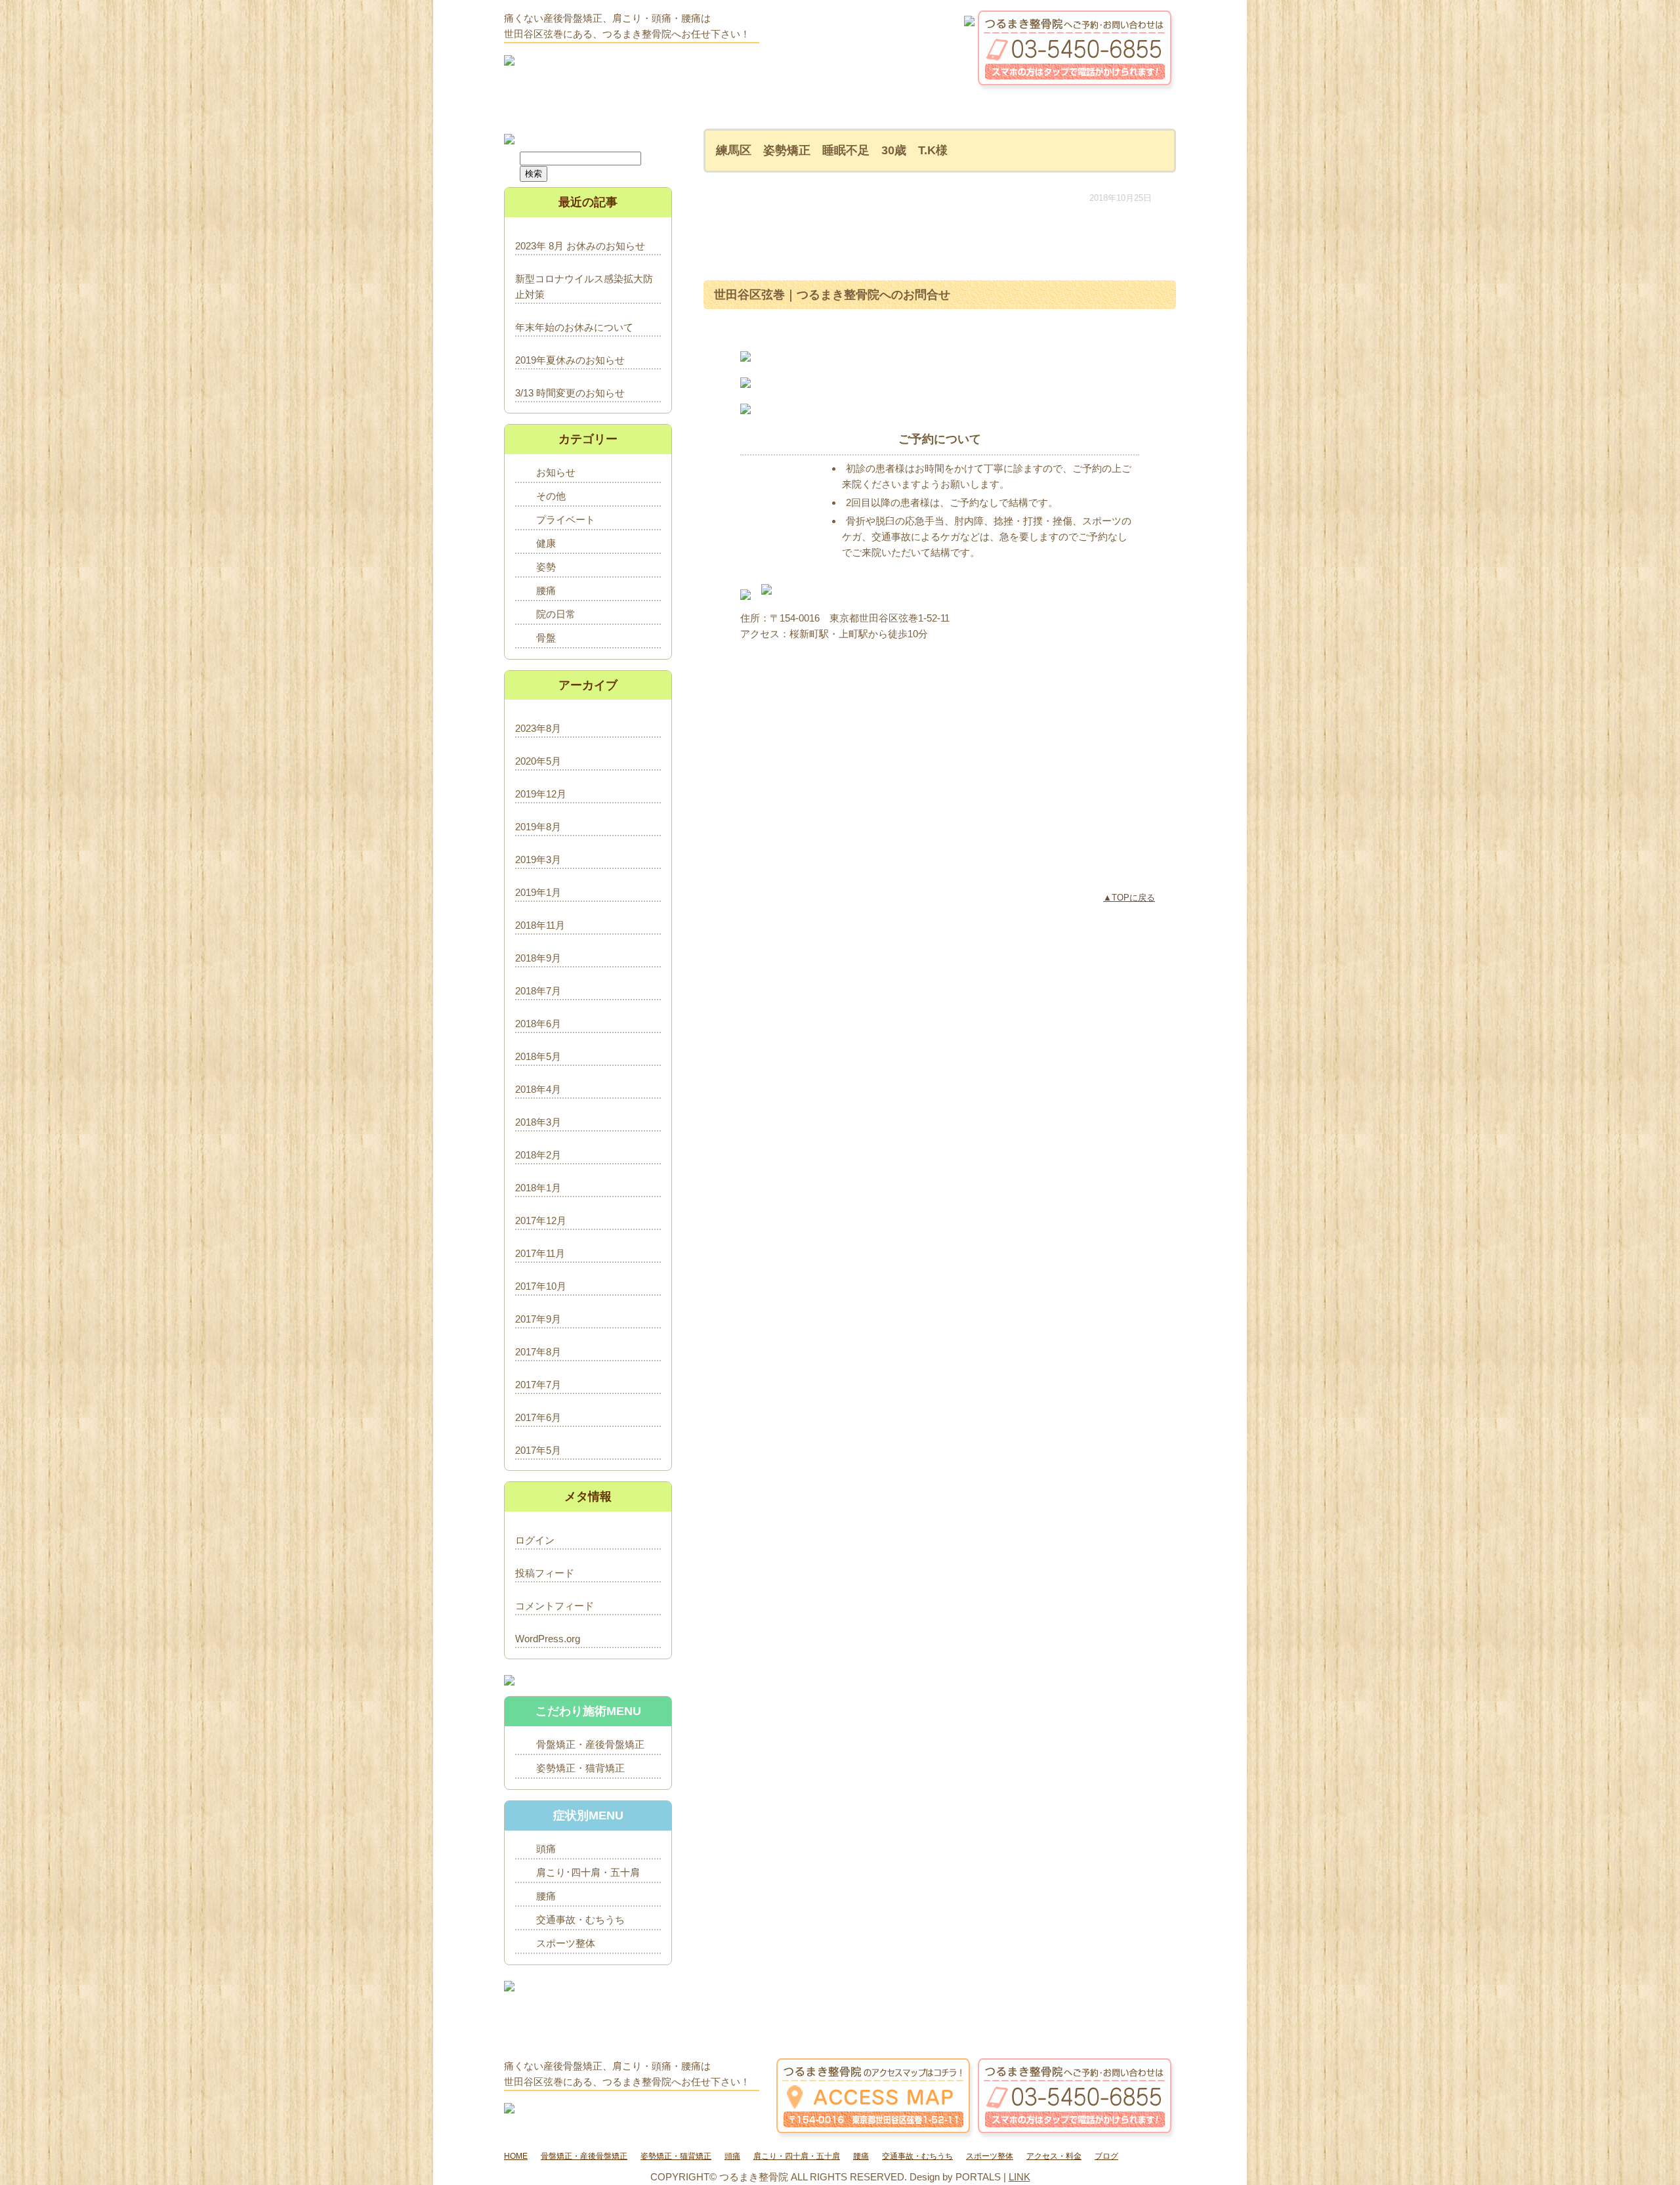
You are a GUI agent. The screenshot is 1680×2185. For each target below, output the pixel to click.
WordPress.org (548, 1639)
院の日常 (556, 614)
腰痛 (546, 590)
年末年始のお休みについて (574, 327)
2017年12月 (541, 1220)
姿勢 (546, 567)
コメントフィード (555, 1606)
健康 (546, 543)
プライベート (566, 520)
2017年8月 (538, 1352)
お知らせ (556, 472)
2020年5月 (538, 761)
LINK (1019, 2177)
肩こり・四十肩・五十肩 (797, 2156)
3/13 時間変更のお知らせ (570, 393)
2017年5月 (538, 1450)
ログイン (535, 1540)
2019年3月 (538, 859)
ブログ (1106, 2156)
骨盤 (546, 638)
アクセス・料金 (1054, 2156)
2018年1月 (538, 1188)
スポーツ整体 (566, 1943)
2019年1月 (538, 892)
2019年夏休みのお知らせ (570, 360)
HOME (516, 2156)
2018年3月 (538, 1122)
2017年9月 (538, 1319)
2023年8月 (538, 728)
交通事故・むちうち (580, 1920)
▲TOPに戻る (1129, 898)
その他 (551, 496)
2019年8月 (538, 827)
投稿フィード (545, 1573)
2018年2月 (538, 1155)
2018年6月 (538, 1024)
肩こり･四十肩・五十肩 (588, 1872)
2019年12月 (541, 794)
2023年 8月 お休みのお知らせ (580, 246)
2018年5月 (538, 1056)
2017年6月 (538, 1417)
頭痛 (546, 1849)
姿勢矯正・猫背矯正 (580, 1768)
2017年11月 (540, 1253)
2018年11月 (540, 925)
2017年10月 (541, 1286)
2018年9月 (538, 958)
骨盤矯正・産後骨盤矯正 (590, 1744)
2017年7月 (538, 1385)
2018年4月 (538, 1089)
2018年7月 (538, 991)
